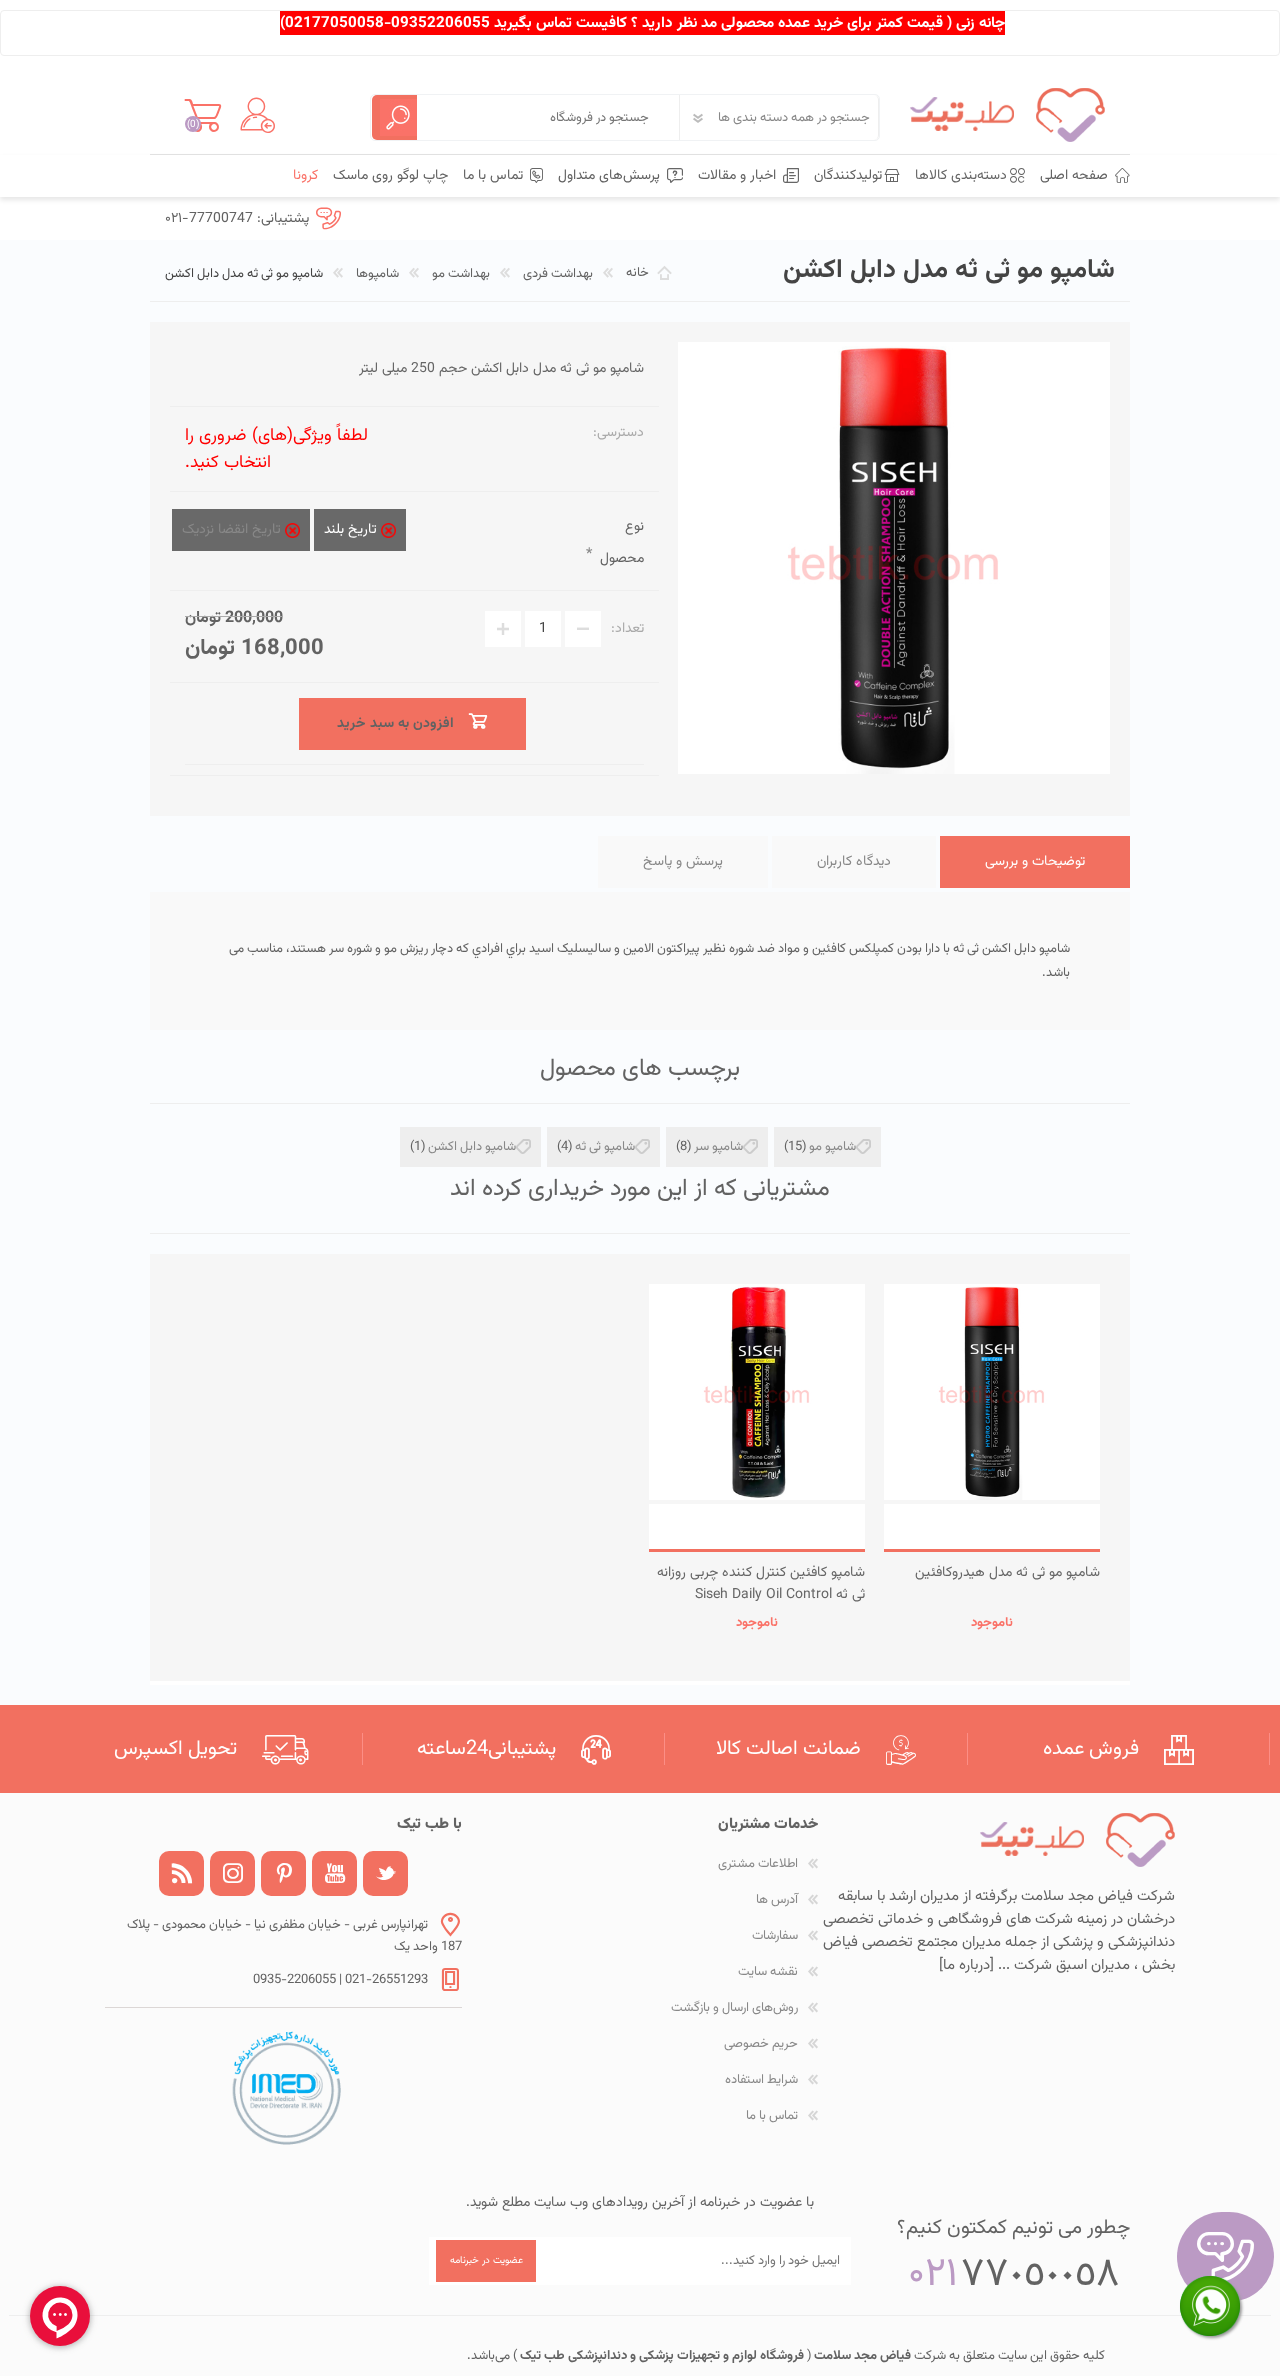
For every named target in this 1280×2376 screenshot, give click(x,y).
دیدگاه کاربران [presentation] (854, 862)
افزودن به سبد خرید (992, 1526)
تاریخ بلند (352, 530)
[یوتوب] (334, 1873)
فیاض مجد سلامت (861, 2356)
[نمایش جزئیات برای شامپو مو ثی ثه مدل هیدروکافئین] (992, 1392)
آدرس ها (777, 1900)
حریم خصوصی (761, 2044)
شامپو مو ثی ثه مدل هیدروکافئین (1007, 1573)
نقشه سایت (768, 1972)
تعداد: (627, 629)
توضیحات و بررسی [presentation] (1035, 862)
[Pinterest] (283, 1873)
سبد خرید (202, 115)
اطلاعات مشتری (758, 1864)
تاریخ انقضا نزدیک (233, 530)
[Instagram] (232, 1873)
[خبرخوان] (181, 1873)
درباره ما (966, 1965)
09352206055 (440, 23)
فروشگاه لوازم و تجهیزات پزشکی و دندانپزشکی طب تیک (660, 2356)
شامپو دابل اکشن (472, 1147)
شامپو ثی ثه (605, 1147)
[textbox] (548, 117)
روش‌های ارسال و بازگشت (734, 2008)
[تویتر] (385, 1873)
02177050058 (334, 23)
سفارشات (775, 1936)
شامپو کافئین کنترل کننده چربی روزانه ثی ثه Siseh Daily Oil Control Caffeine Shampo (761, 1595)
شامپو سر (718, 1147)
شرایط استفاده (761, 2080)
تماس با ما (772, 2116)
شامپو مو (832, 1147)
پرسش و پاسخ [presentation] (683, 862)
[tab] (1035, 862)
